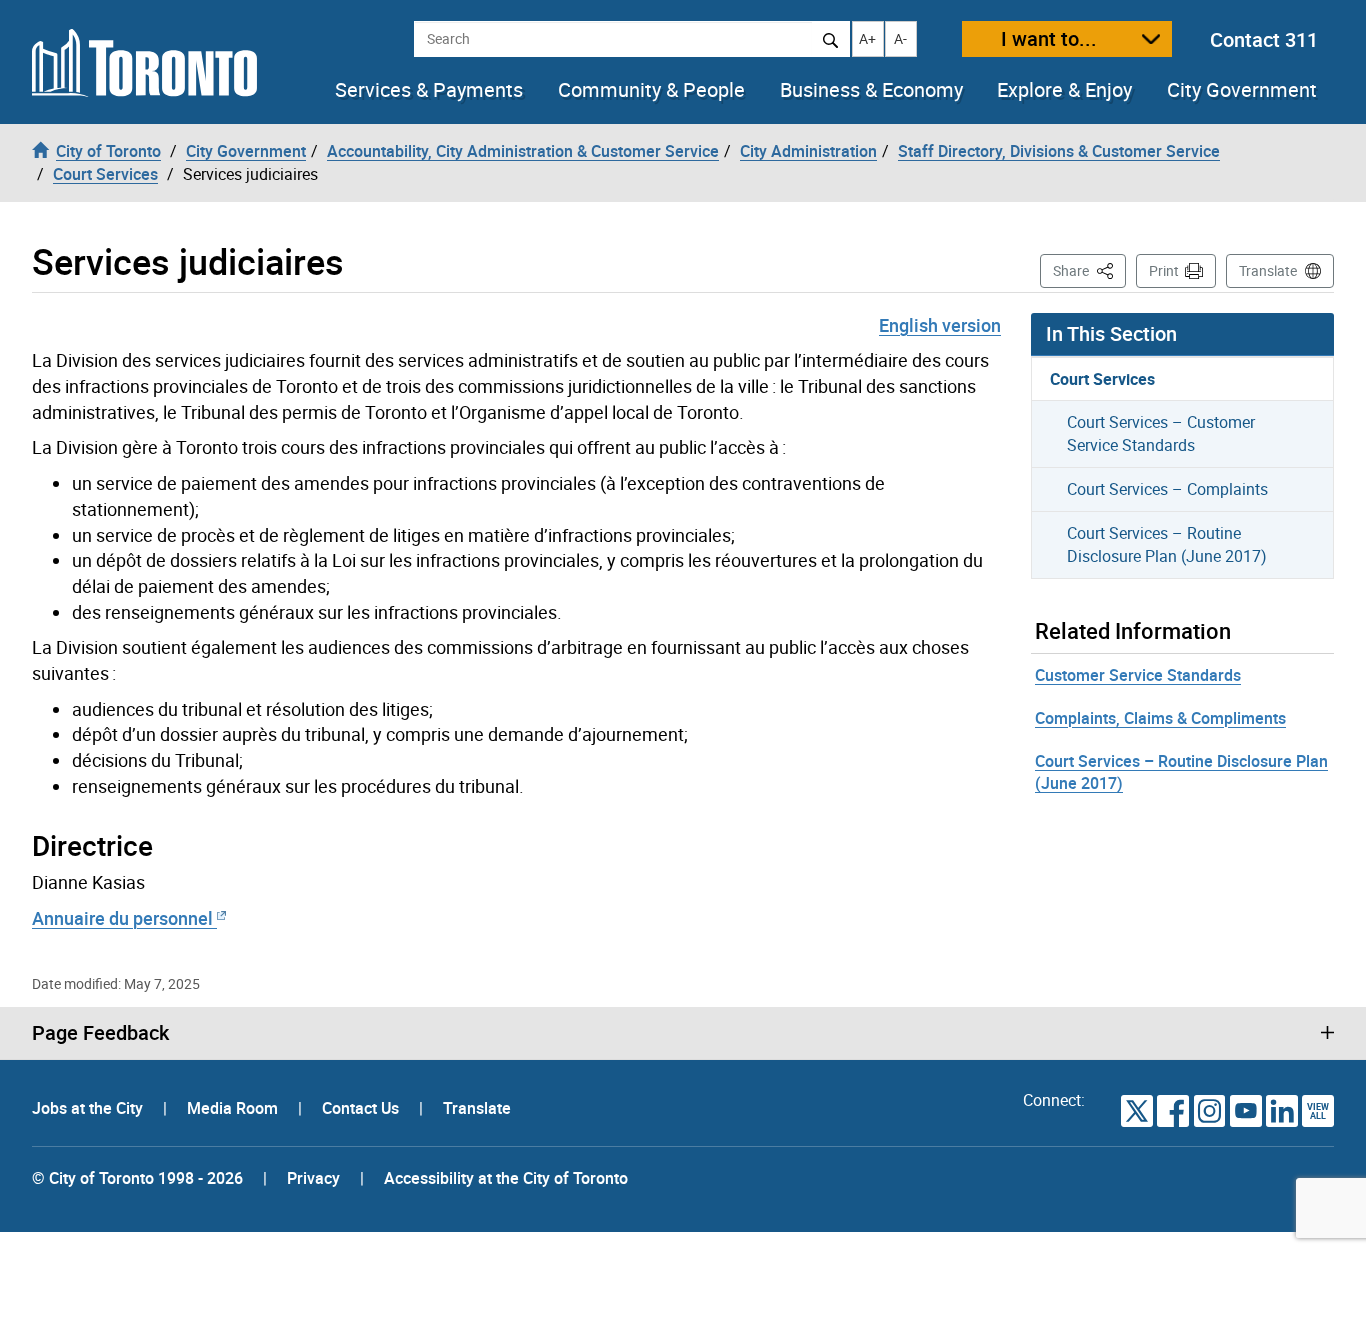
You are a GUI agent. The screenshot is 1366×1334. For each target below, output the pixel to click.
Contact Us (362, 1108)
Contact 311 (1264, 39)
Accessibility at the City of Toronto (506, 1178)
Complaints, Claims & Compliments (1160, 718)
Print (1164, 270)
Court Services (1102, 379)
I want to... (1049, 38)
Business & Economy (871, 90)
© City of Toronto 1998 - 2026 (137, 1178)
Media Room (234, 1108)
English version (940, 325)
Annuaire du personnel (124, 918)
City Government (1242, 90)
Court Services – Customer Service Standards (1161, 433)
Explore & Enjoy (1064, 90)
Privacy (313, 1178)
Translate (1268, 270)
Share (1089, 270)
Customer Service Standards (1138, 675)
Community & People (651, 90)
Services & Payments (429, 90)
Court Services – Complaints (1167, 489)
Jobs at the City (89, 1108)
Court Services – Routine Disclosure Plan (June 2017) (1167, 544)
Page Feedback (100, 1033)
